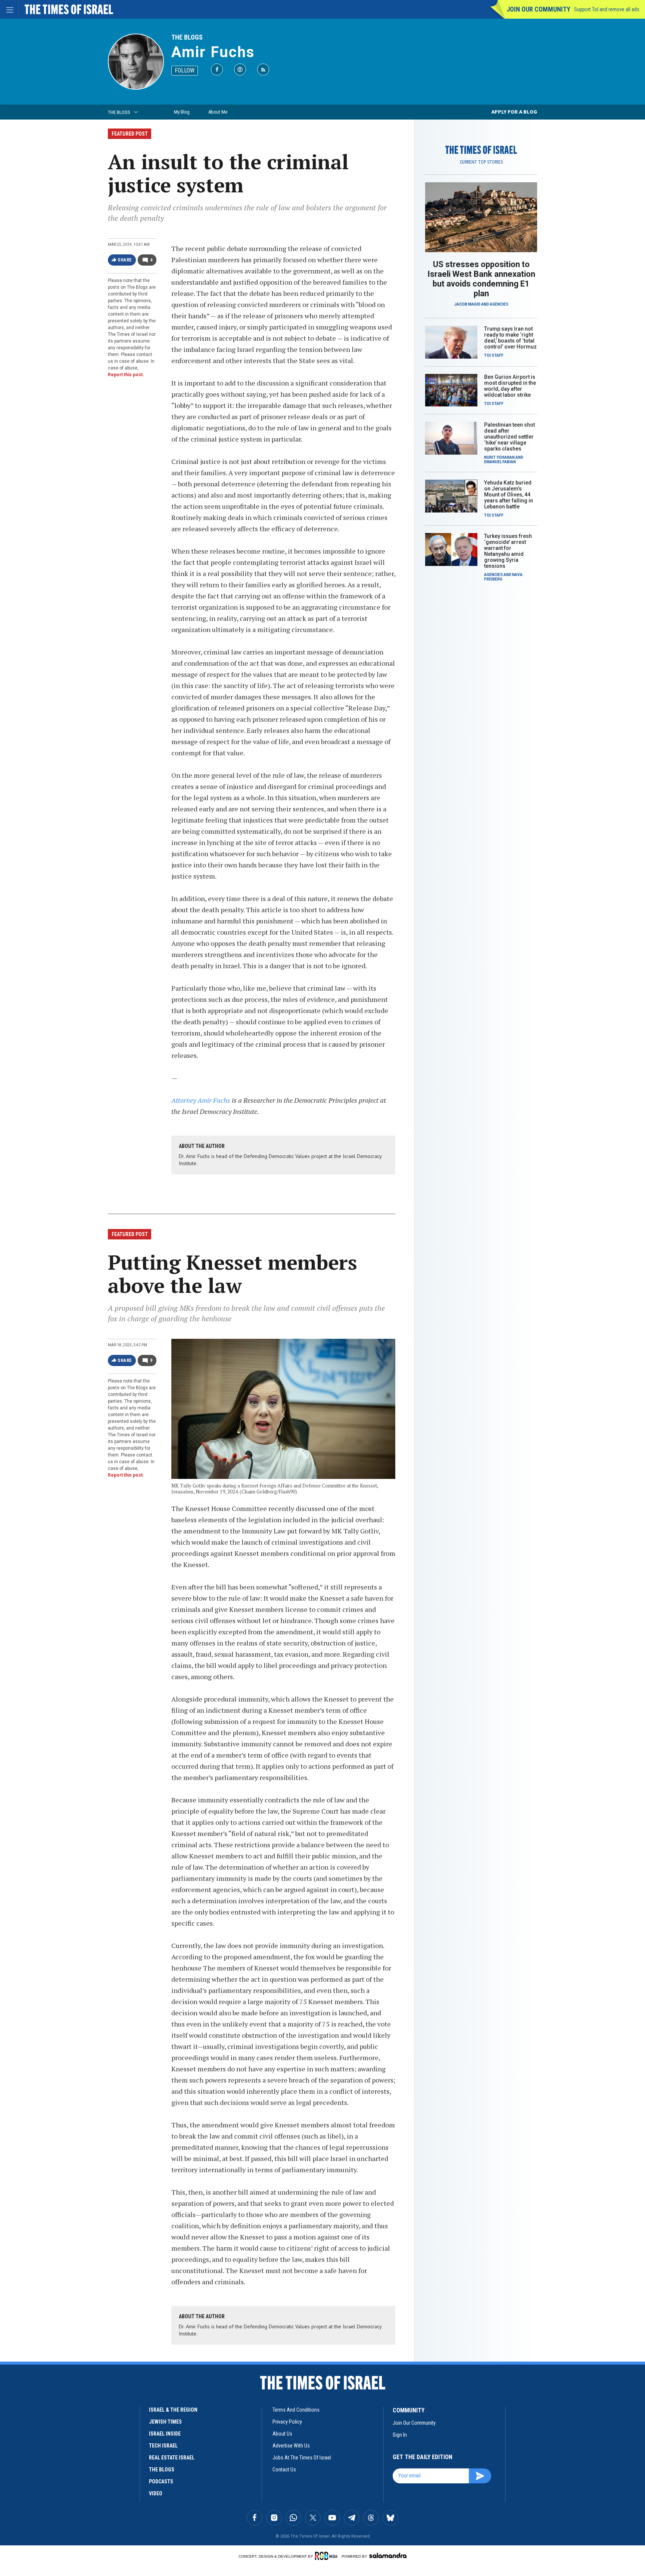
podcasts (161, 2481)
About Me (218, 112)
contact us (284, 2470)
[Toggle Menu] (9, 9)
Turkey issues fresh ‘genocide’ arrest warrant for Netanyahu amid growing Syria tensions (508, 551)
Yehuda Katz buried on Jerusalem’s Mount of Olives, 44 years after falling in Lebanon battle (509, 495)
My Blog (182, 112)
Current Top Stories (481, 162)
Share (125, 260)
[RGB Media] (328, 2556)
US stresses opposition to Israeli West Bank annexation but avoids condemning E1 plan (481, 279)
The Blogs (187, 37)
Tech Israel (163, 2446)
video (156, 2493)
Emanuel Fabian (500, 462)
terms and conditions (296, 2410)
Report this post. (126, 375)
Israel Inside (165, 2434)
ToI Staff (494, 355)
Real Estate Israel (172, 2458)
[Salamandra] (388, 2555)
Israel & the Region (173, 2410)
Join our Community (538, 9)
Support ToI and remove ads (607, 9)
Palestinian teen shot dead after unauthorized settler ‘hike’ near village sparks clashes (510, 437)
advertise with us (291, 2446)
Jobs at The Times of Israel (302, 2458)
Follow (185, 70)
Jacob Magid (467, 304)
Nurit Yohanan (499, 457)
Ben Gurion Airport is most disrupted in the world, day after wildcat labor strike (510, 386)
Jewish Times (165, 2422)
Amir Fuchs (213, 52)
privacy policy (287, 2422)
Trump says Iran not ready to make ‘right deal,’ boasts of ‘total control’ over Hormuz (510, 338)
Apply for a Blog (514, 112)
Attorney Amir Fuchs (201, 1100)
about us (282, 2434)
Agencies (499, 304)
